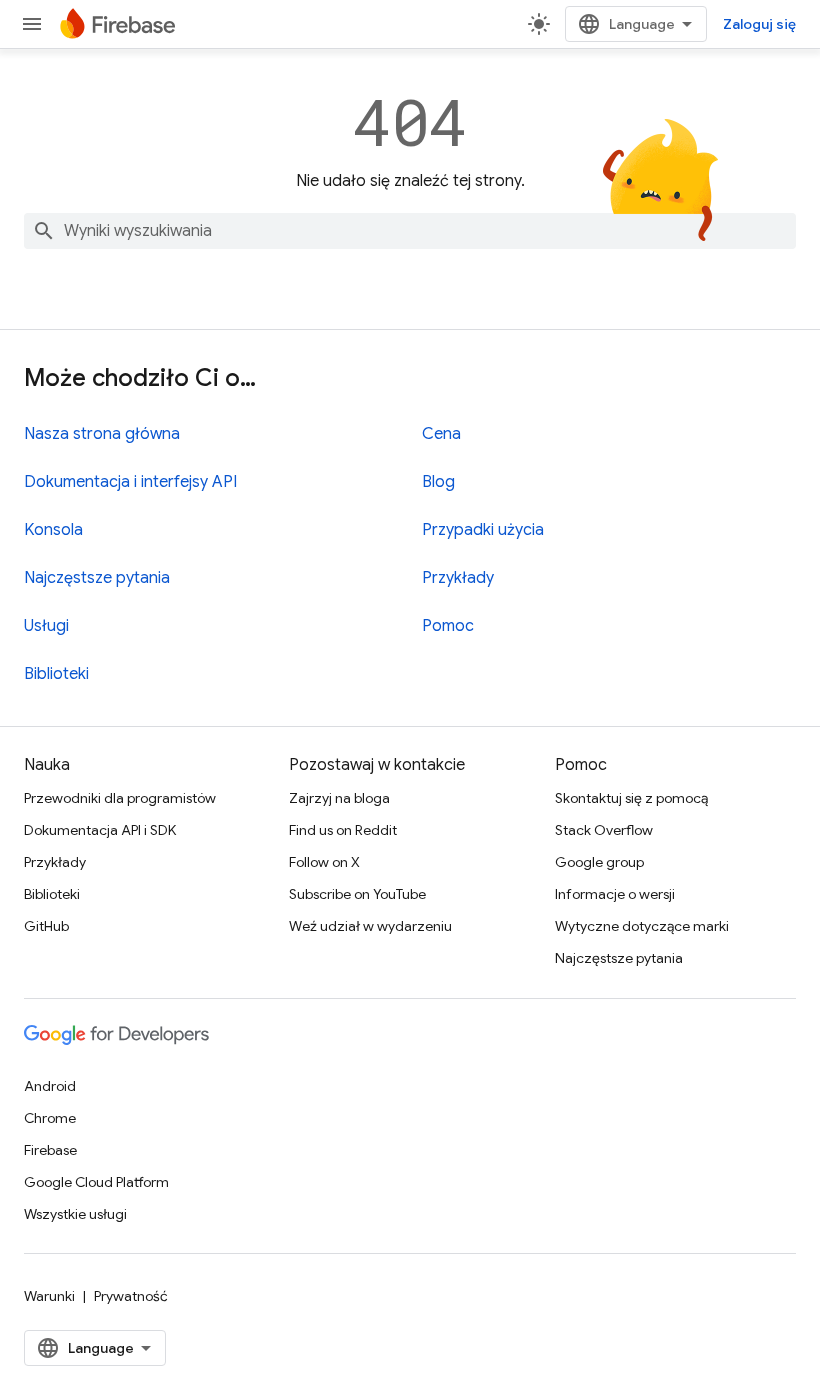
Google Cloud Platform (96, 1182)
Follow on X (324, 862)
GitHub (46, 926)
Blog (438, 482)
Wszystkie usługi (75, 1214)
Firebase (50, 1150)
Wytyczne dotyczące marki (642, 926)
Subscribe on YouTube (357, 894)
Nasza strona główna (102, 434)
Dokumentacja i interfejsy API (130, 482)
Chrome (50, 1118)
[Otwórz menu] (32, 24)
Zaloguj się (759, 24)
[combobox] (410, 231)
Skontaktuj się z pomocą (631, 798)
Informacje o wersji (615, 894)
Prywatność (131, 1296)
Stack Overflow (604, 830)
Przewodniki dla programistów (120, 798)
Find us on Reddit (343, 830)
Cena (441, 434)
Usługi (46, 626)
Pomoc (448, 626)
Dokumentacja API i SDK (100, 830)
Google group (599, 862)
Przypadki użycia (483, 530)
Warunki (49, 1296)
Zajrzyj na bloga (339, 798)
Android (50, 1086)
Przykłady (458, 578)
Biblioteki (56, 674)
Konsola (53, 530)
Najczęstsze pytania (97, 578)
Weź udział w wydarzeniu (370, 926)
